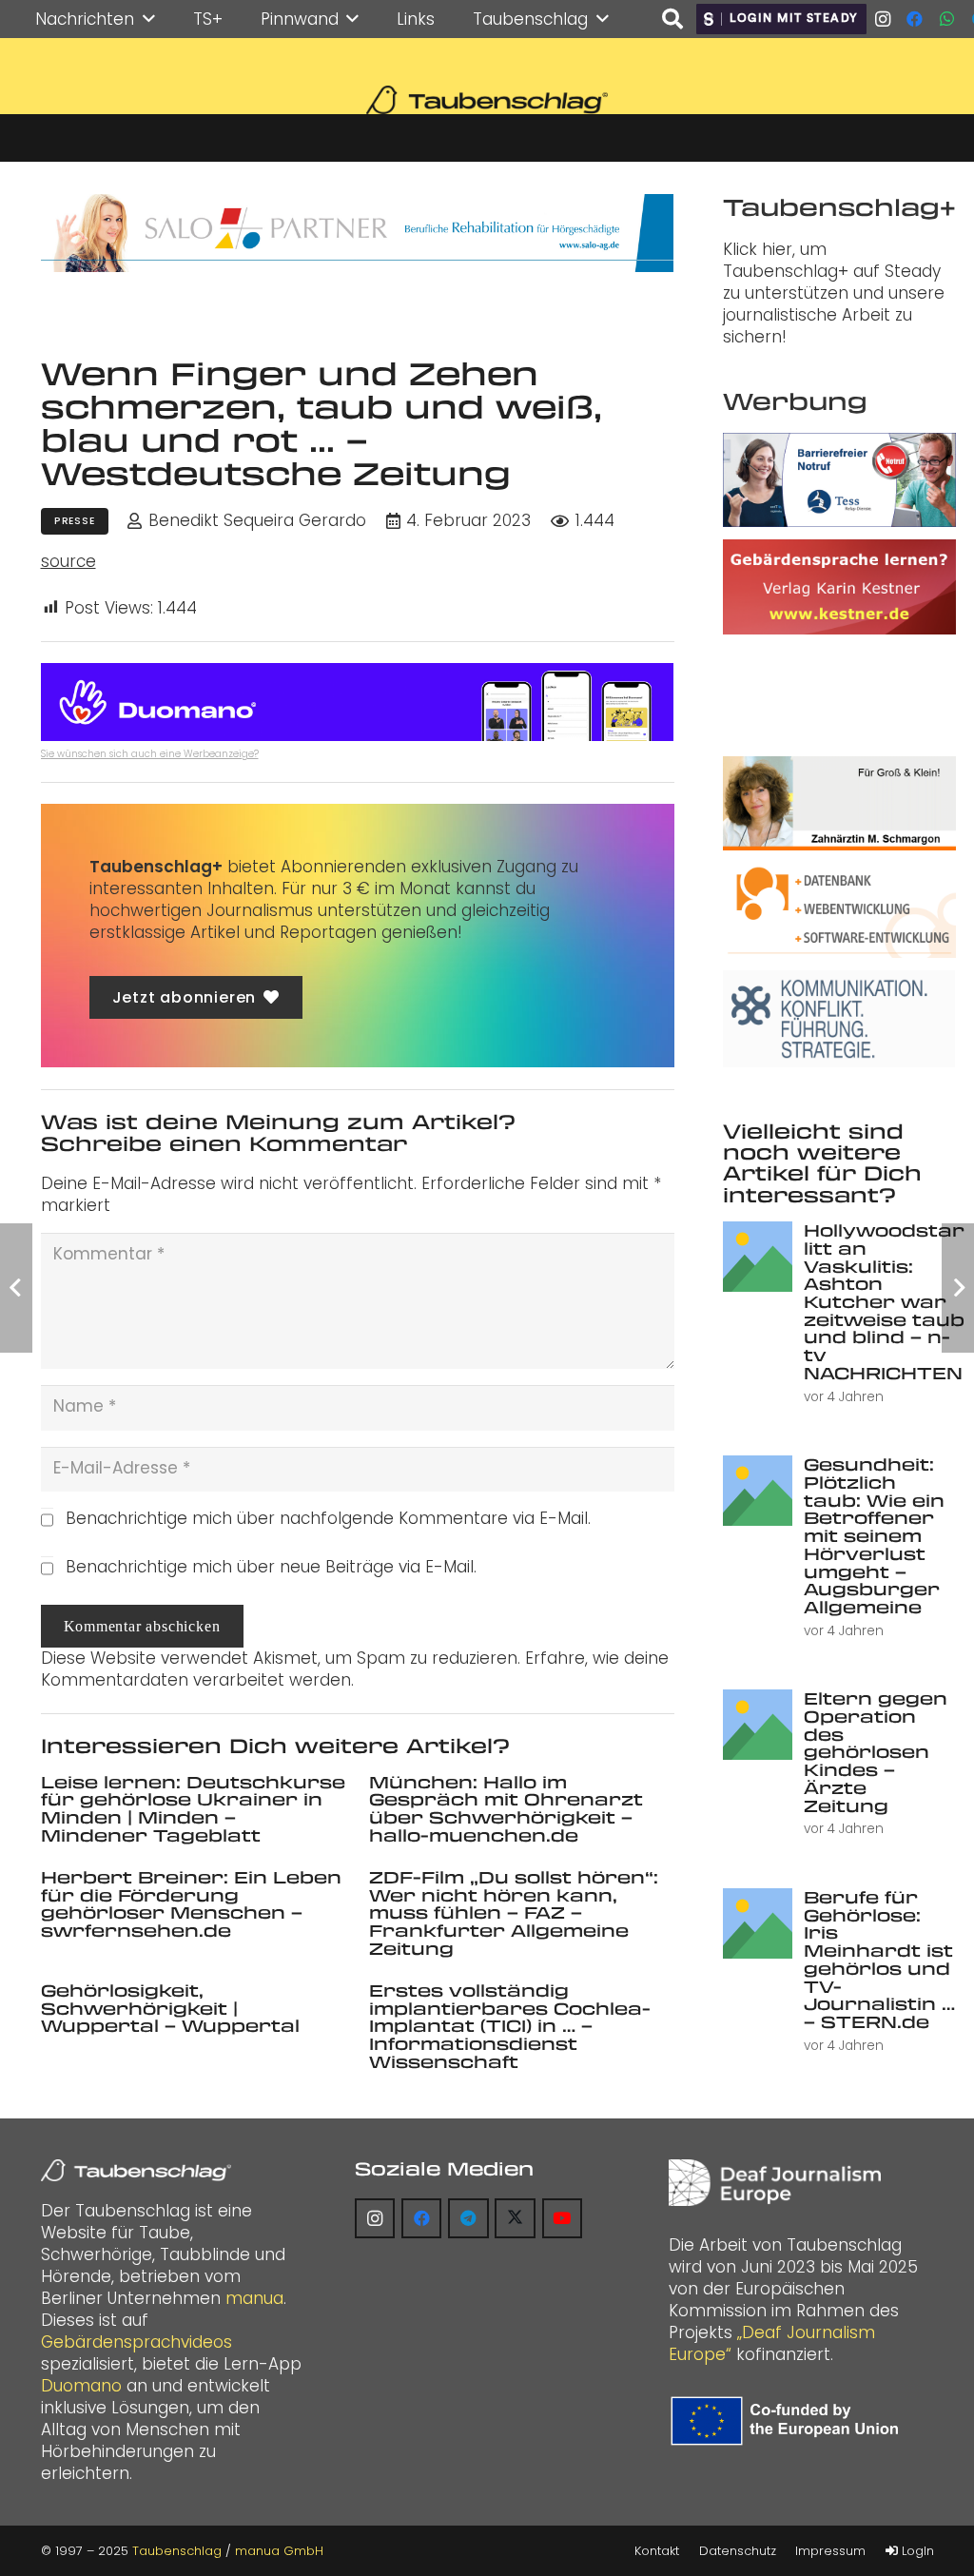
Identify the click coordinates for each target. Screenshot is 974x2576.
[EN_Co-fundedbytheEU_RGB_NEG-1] (788, 2421)
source (68, 561)
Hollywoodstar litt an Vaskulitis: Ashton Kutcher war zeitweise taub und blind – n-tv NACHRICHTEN (884, 1301)
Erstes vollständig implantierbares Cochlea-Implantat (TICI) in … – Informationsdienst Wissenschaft (510, 2026)
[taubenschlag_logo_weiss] (136, 2171)
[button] (149, 19)
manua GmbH (279, 2551)
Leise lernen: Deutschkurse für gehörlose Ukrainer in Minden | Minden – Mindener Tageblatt (193, 1808)
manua (254, 2298)
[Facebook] (915, 19)
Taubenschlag (177, 2551)
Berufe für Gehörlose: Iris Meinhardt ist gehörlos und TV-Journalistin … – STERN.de (879, 1959)
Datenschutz (738, 2551)
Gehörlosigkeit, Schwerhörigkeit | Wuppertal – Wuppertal (170, 2008)
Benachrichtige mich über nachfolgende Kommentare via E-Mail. (328, 1518)
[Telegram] (468, 2219)
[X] (515, 2219)
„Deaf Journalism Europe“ (772, 2343)
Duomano (81, 2386)
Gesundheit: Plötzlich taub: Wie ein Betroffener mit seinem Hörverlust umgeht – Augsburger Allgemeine (874, 1535)
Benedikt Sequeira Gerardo (257, 521)
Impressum (830, 2551)
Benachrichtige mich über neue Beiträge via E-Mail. (271, 1567)
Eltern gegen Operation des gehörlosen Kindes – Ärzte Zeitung (876, 1751)
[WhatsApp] (947, 19)
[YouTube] (563, 2219)
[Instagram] (883, 19)
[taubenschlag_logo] (487, 100)
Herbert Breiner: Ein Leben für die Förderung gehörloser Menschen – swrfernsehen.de (191, 1903)
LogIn (916, 2551)
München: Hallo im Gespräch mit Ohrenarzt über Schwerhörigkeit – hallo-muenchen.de (506, 1808)
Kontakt (657, 2551)
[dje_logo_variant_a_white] (775, 2183)
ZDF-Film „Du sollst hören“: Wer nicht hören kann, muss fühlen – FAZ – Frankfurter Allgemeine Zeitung (514, 1912)
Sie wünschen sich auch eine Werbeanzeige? (150, 754)
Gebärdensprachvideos (136, 2342)
